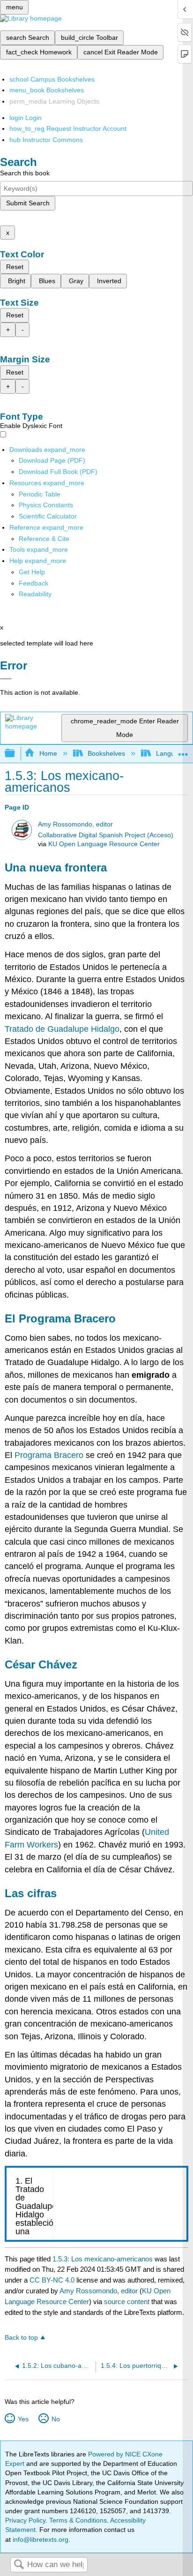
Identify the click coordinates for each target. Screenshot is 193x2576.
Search (19, 2565)
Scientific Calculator (48, 516)
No (56, 2419)
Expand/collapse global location (183, 751)
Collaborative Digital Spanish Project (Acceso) (106, 835)
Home (48, 753)
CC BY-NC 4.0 (52, 2280)
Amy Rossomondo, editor (75, 824)
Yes (23, 2419)
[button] (33, 583)
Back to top (21, 2338)
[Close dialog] (6, 679)
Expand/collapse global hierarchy (16, 754)
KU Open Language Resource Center (104, 844)
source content (127, 2302)
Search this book (25, 173)
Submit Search (28, 203)
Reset (15, 267)
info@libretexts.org (40, 2539)
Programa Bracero (49, 1455)
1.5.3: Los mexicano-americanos (103, 2259)
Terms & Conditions (78, 2520)
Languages (172, 753)
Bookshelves (106, 753)
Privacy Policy (25, 2520)
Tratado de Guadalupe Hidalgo (62, 1029)
